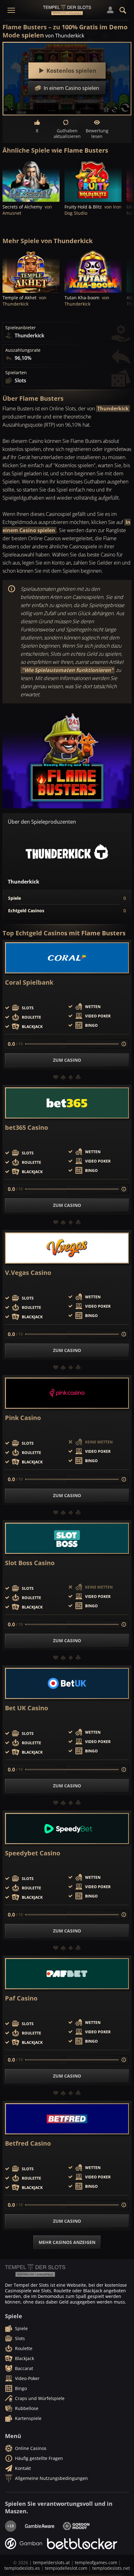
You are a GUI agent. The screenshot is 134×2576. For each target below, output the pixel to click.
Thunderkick (113, 409)
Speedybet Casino (33, 1853)
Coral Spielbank (29, 982)
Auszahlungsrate (23, 350)
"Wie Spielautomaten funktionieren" (68, 670)
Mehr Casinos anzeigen (67, 2242)
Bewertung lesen (97, 133)
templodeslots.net (111, 2568)
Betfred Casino (28, 2143)
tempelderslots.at (51, 2562)
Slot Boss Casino (30, 1563)
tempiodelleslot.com (66, 2568)
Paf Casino (21, 1998)
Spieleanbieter (21, 328)
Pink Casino (23, 1418)
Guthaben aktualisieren (67, 133)
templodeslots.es (22, 2568)
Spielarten (16, 373)
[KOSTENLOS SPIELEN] (31, 181)
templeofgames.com (96, 2562)
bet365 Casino (26, 1128)
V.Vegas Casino (28, 1273)
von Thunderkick (65, 36)
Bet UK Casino (26, 1708)
